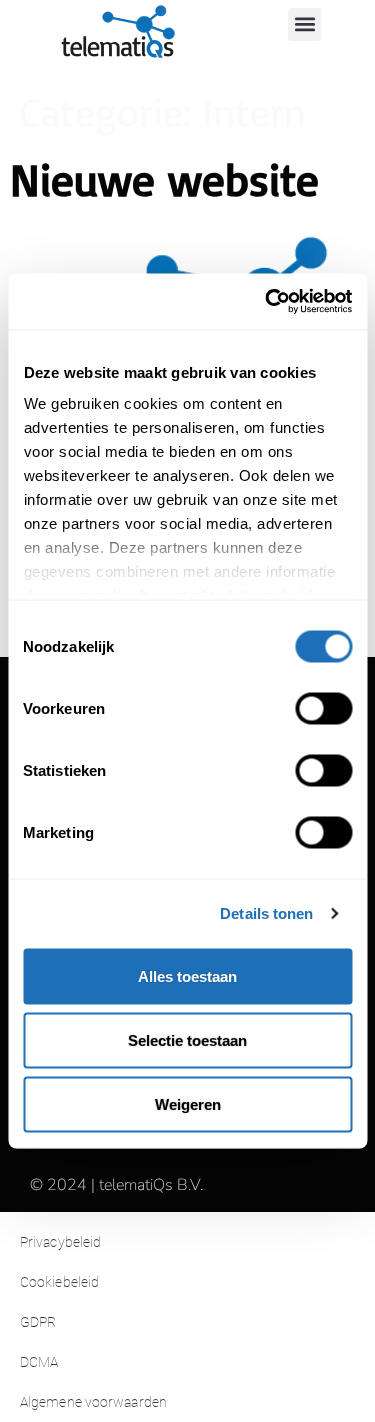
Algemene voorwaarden (93, 1402)
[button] (304, 24)
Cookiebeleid (59, 1282)
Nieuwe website (164, 179)
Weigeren (188, 1103)
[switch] (323, 708)
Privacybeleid (60, 1242)
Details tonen (266, 913)
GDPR (38, 1322)
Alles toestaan (187, 975)
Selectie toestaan (187, 1039)
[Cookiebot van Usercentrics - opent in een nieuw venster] (267, 302)
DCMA (39, 1362)
